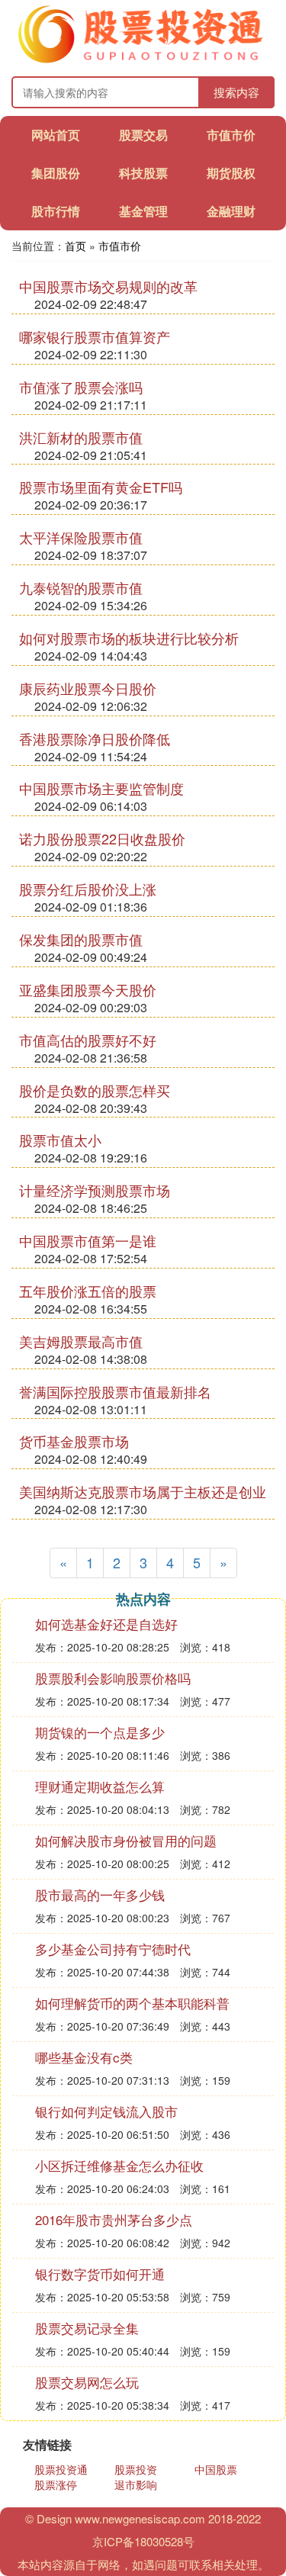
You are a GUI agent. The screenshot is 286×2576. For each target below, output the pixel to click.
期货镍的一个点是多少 (100, 1732)
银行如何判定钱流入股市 (106, 2111)
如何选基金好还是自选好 (106, 1624)
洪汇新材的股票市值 (81, 437)
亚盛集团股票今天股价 (88, 989)
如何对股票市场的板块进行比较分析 (129, 638)
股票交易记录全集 (87, 2328)
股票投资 (136, 2469)
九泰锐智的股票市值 (81, 587)
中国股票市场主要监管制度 (101, 788)
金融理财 (231, 211)
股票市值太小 (60, 1140)
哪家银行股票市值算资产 (95, 336)
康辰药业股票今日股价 (88, 688)
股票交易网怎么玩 (87, 2382)
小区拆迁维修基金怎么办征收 (119, 2165)
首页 (76, 246)
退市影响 (136, 2484)
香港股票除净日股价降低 (95, 738)
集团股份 (56, 173)
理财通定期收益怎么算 (100, 1786)
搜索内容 (236, 92)
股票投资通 (61, 2469)
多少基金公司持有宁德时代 (113, 1949)
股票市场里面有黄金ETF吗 (101, 487)
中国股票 (216, 2469)
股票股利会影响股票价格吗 (113, 1678)
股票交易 (143, 135)
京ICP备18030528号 (143, 2541)
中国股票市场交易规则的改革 (108, 286)
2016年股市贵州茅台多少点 (114, 2219)
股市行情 (56, 211)
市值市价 (231, 135)
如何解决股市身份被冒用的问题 (126, 1840)
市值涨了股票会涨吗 (81, 387)
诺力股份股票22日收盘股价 (102, 838)
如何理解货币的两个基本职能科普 (132, 2003)
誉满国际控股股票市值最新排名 (115, 1391)
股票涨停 (56, 2484)
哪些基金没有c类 (84, 2057)
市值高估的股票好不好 (88, 1040)
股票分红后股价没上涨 (88, 889)
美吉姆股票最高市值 (81, 1341)
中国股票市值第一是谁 (88, 1240)
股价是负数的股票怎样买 (95, 1090)
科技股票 (143, 173)
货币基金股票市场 (74, 1441)
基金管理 (143, 211)
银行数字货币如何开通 (100, 2274)
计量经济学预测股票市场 (95, 1190)
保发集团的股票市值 (81, 939)
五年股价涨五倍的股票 (88, 1291)
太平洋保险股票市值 (81, 537)
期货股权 (231, 173)
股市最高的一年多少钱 (100, 1894)
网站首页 (56, 135)
